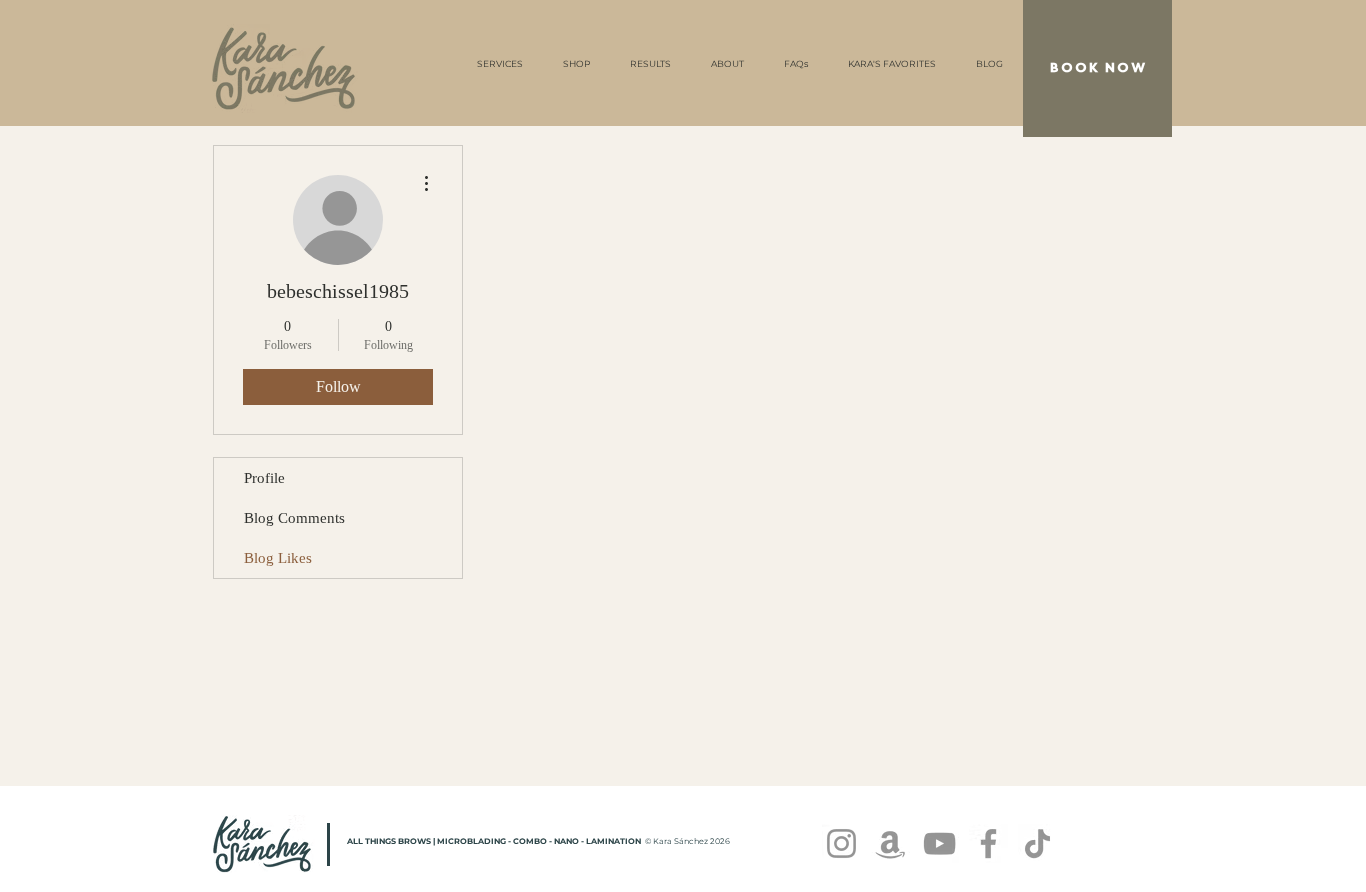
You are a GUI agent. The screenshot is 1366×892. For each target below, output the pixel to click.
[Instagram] (841, 843)
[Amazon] (890, 843)
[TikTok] (1037, 843)
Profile (264, 478)
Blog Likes (278, 558)
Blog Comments (294, 518)
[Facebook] (988, 843)
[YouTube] (939, 843)
